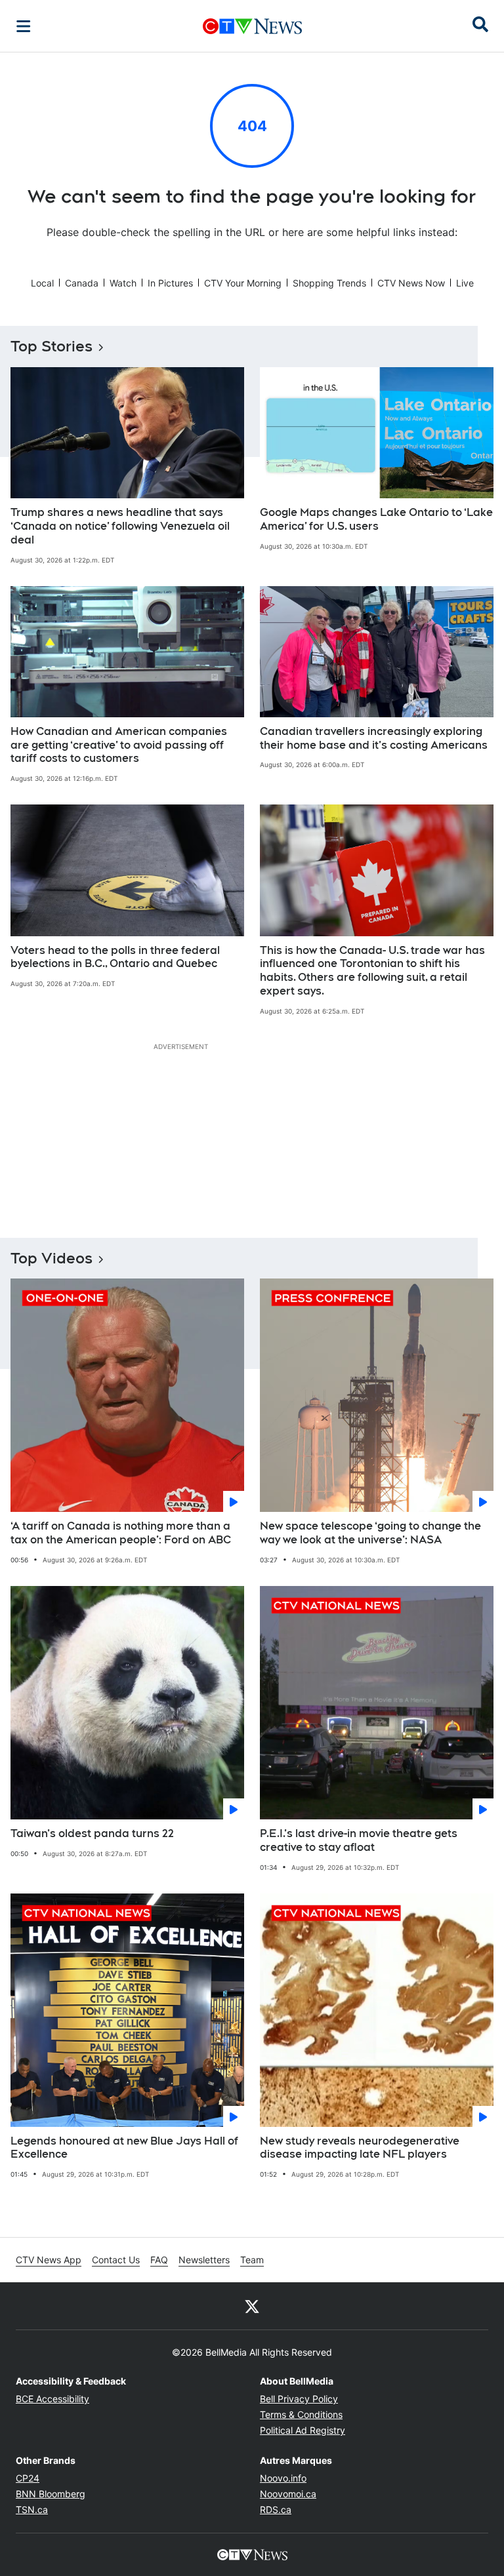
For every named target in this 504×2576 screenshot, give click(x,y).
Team (252, 2260)
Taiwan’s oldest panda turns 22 (92, 1833)
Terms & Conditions (301, 2414)
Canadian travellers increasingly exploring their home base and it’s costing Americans (374, 738)
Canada (82, 283)
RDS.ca (276, 2509)
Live (465, 283)
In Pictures (170, 283)
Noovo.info (283, 2478)
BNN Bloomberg (51, 2494)
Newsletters (204, 2260)
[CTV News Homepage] (252, 26)
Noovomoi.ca (288, 2494)
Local (42, 283)
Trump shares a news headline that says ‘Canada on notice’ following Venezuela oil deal (120, 526)
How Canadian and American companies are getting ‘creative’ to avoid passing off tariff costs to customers (119, 745)
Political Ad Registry (303, 2430)
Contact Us (116, 2260)
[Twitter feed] (252, 2306)
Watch (123, 283)
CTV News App (49, 2260)
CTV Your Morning (243, 283)
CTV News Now (411, 283)
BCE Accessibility (52, 2399)
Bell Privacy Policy (299, 2399)
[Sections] (24, 26)
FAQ (159, 2260)
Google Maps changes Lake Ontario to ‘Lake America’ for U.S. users (376, 519)
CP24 (28, 2478)
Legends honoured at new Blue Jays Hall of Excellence (124, 2148)
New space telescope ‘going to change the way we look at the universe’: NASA (370, 1533)
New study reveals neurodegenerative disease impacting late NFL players (360, 2148)
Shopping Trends (329, 283)
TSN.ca (32, 2509)
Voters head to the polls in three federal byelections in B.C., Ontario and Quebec (115, 957)
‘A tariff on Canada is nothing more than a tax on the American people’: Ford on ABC (121, 1533)
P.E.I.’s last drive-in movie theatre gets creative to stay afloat (359, 1840)
